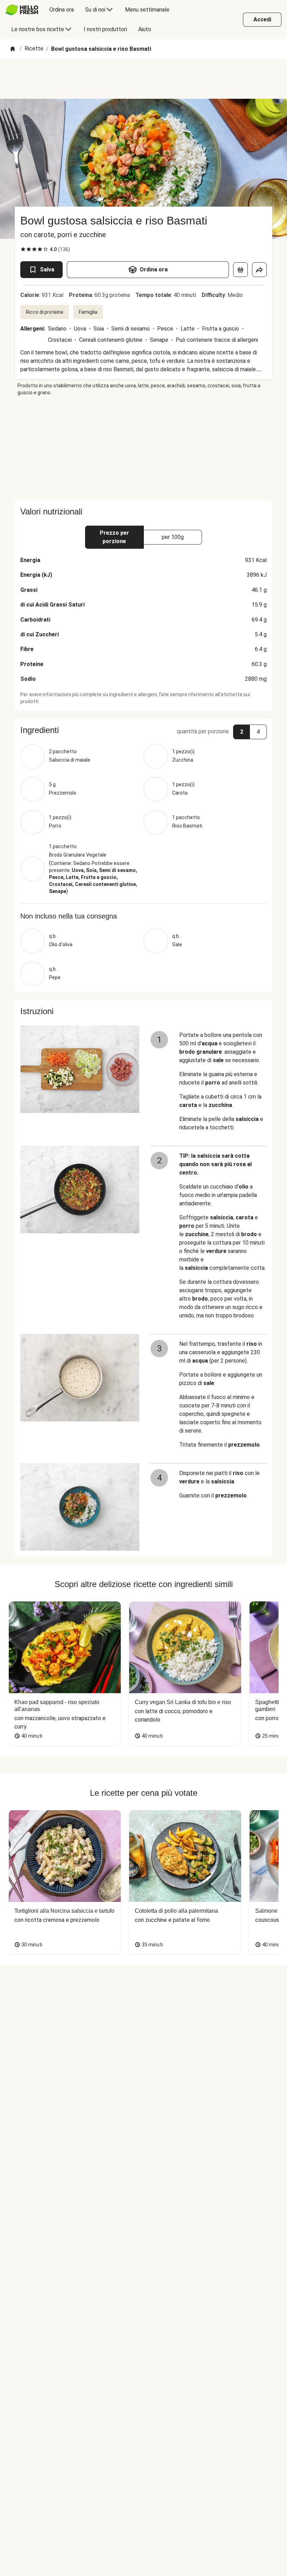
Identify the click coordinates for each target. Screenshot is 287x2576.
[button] (143, 730)
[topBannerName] (143, 79)
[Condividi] (259, 270)
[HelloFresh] (22, 10)
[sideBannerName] (143, 448)
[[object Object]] (240, 270)
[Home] (13, 49)
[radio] (23, 249)
